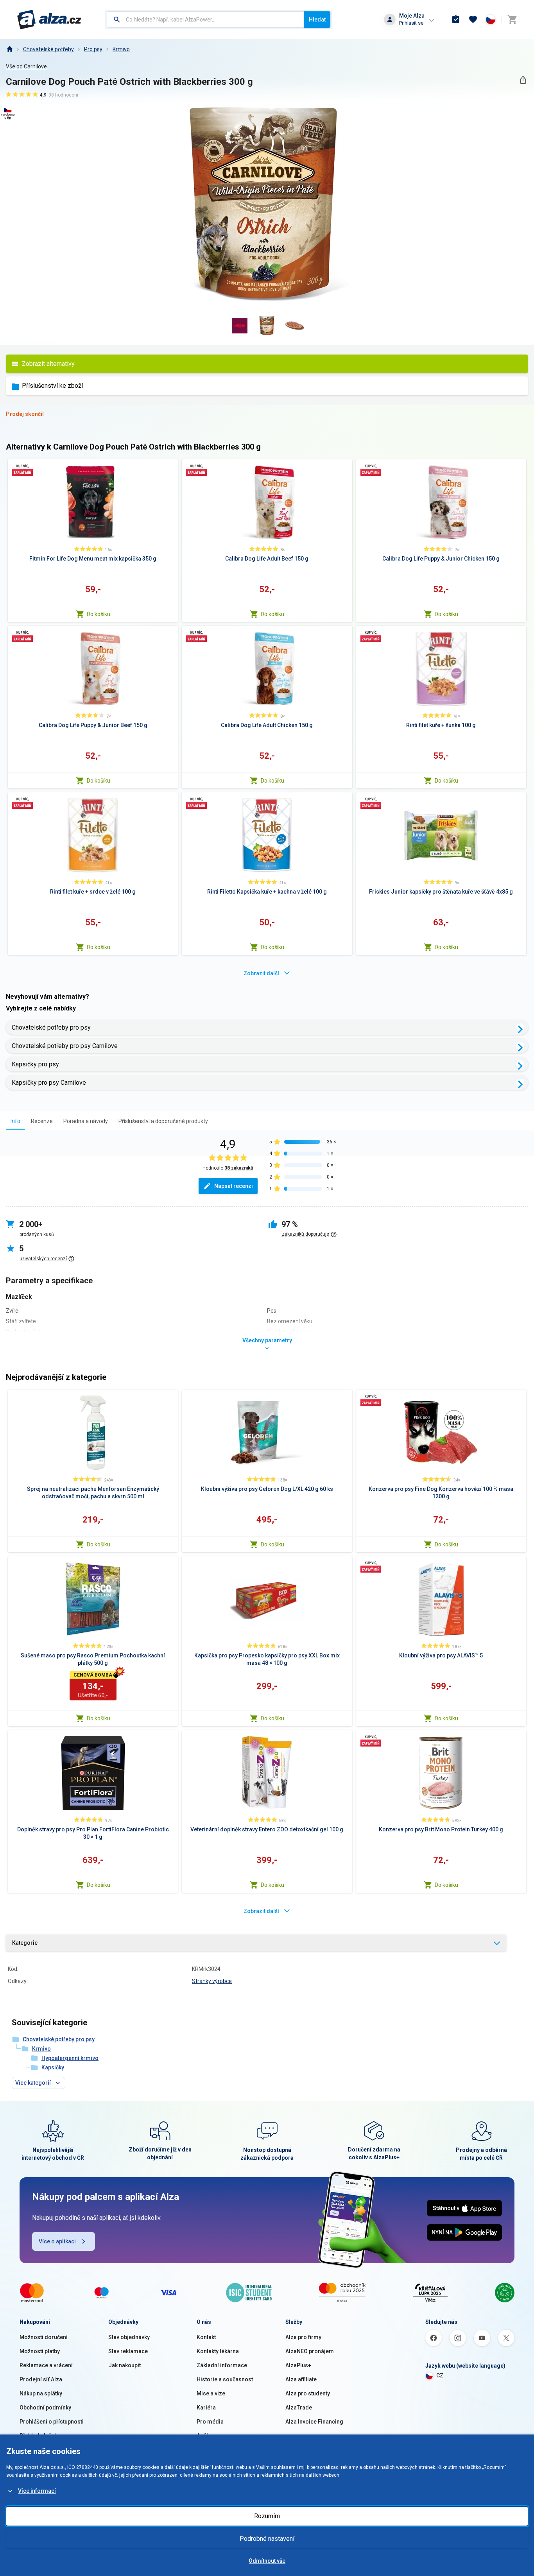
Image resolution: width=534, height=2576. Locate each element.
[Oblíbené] (473, 20)
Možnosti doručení (44, 2337)
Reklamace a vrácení (46, 2365)
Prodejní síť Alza (41, 2379)
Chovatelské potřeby (48, 49)
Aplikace (208, 2436)
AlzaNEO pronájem (310, 2351)
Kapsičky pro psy (35, 1064)
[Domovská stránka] (9, 49)
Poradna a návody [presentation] (86, 1121)
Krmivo (121, 49)
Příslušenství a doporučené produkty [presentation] (163, 1121)
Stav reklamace (128, 2351)
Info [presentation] (15, 1121)
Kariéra (206, 2408)
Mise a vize (211, 2393)
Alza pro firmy (303, 2337)
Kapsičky (53, 2067)
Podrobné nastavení (267, 2539)
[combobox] (205, 20)
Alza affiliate (301, 2379)
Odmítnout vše (267, 2561)
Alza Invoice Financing (314, 2422)
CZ (440, 2375)
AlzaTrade (299, 2408)
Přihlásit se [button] (411, 23)
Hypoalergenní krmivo (70, 2058)
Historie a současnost (225, 2379)
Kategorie (25, 1943)
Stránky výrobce (212, 1981)
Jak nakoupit (125, 2365)
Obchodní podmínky (45, 2408)
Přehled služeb (39, 2436)
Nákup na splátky (41, 2393)
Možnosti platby (40, 2351)
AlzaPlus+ (298, 2365)
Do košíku (99, 614)
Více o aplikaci (57, 2241)
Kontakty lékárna (218, 2351)
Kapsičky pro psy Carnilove (49, 1083)
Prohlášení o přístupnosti (52, 2422)
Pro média (210, 2422)
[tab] (15, 1121)
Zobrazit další (261, 973)
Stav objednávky (129, 2337)
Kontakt (206, 2337)
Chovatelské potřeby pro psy (51, 1027)
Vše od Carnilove (26, 66)
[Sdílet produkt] (523, 80)
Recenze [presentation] (42, 1121)
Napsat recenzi (234, 1186)
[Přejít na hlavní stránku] (49, 20)
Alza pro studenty (308, 2393)
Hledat (317, 20)
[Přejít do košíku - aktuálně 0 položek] (512, 20)
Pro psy (93, 49)
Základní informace (222, 2365)
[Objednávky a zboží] (456, 20)
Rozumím (267, 2516)
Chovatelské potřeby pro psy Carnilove (65, 1046)
